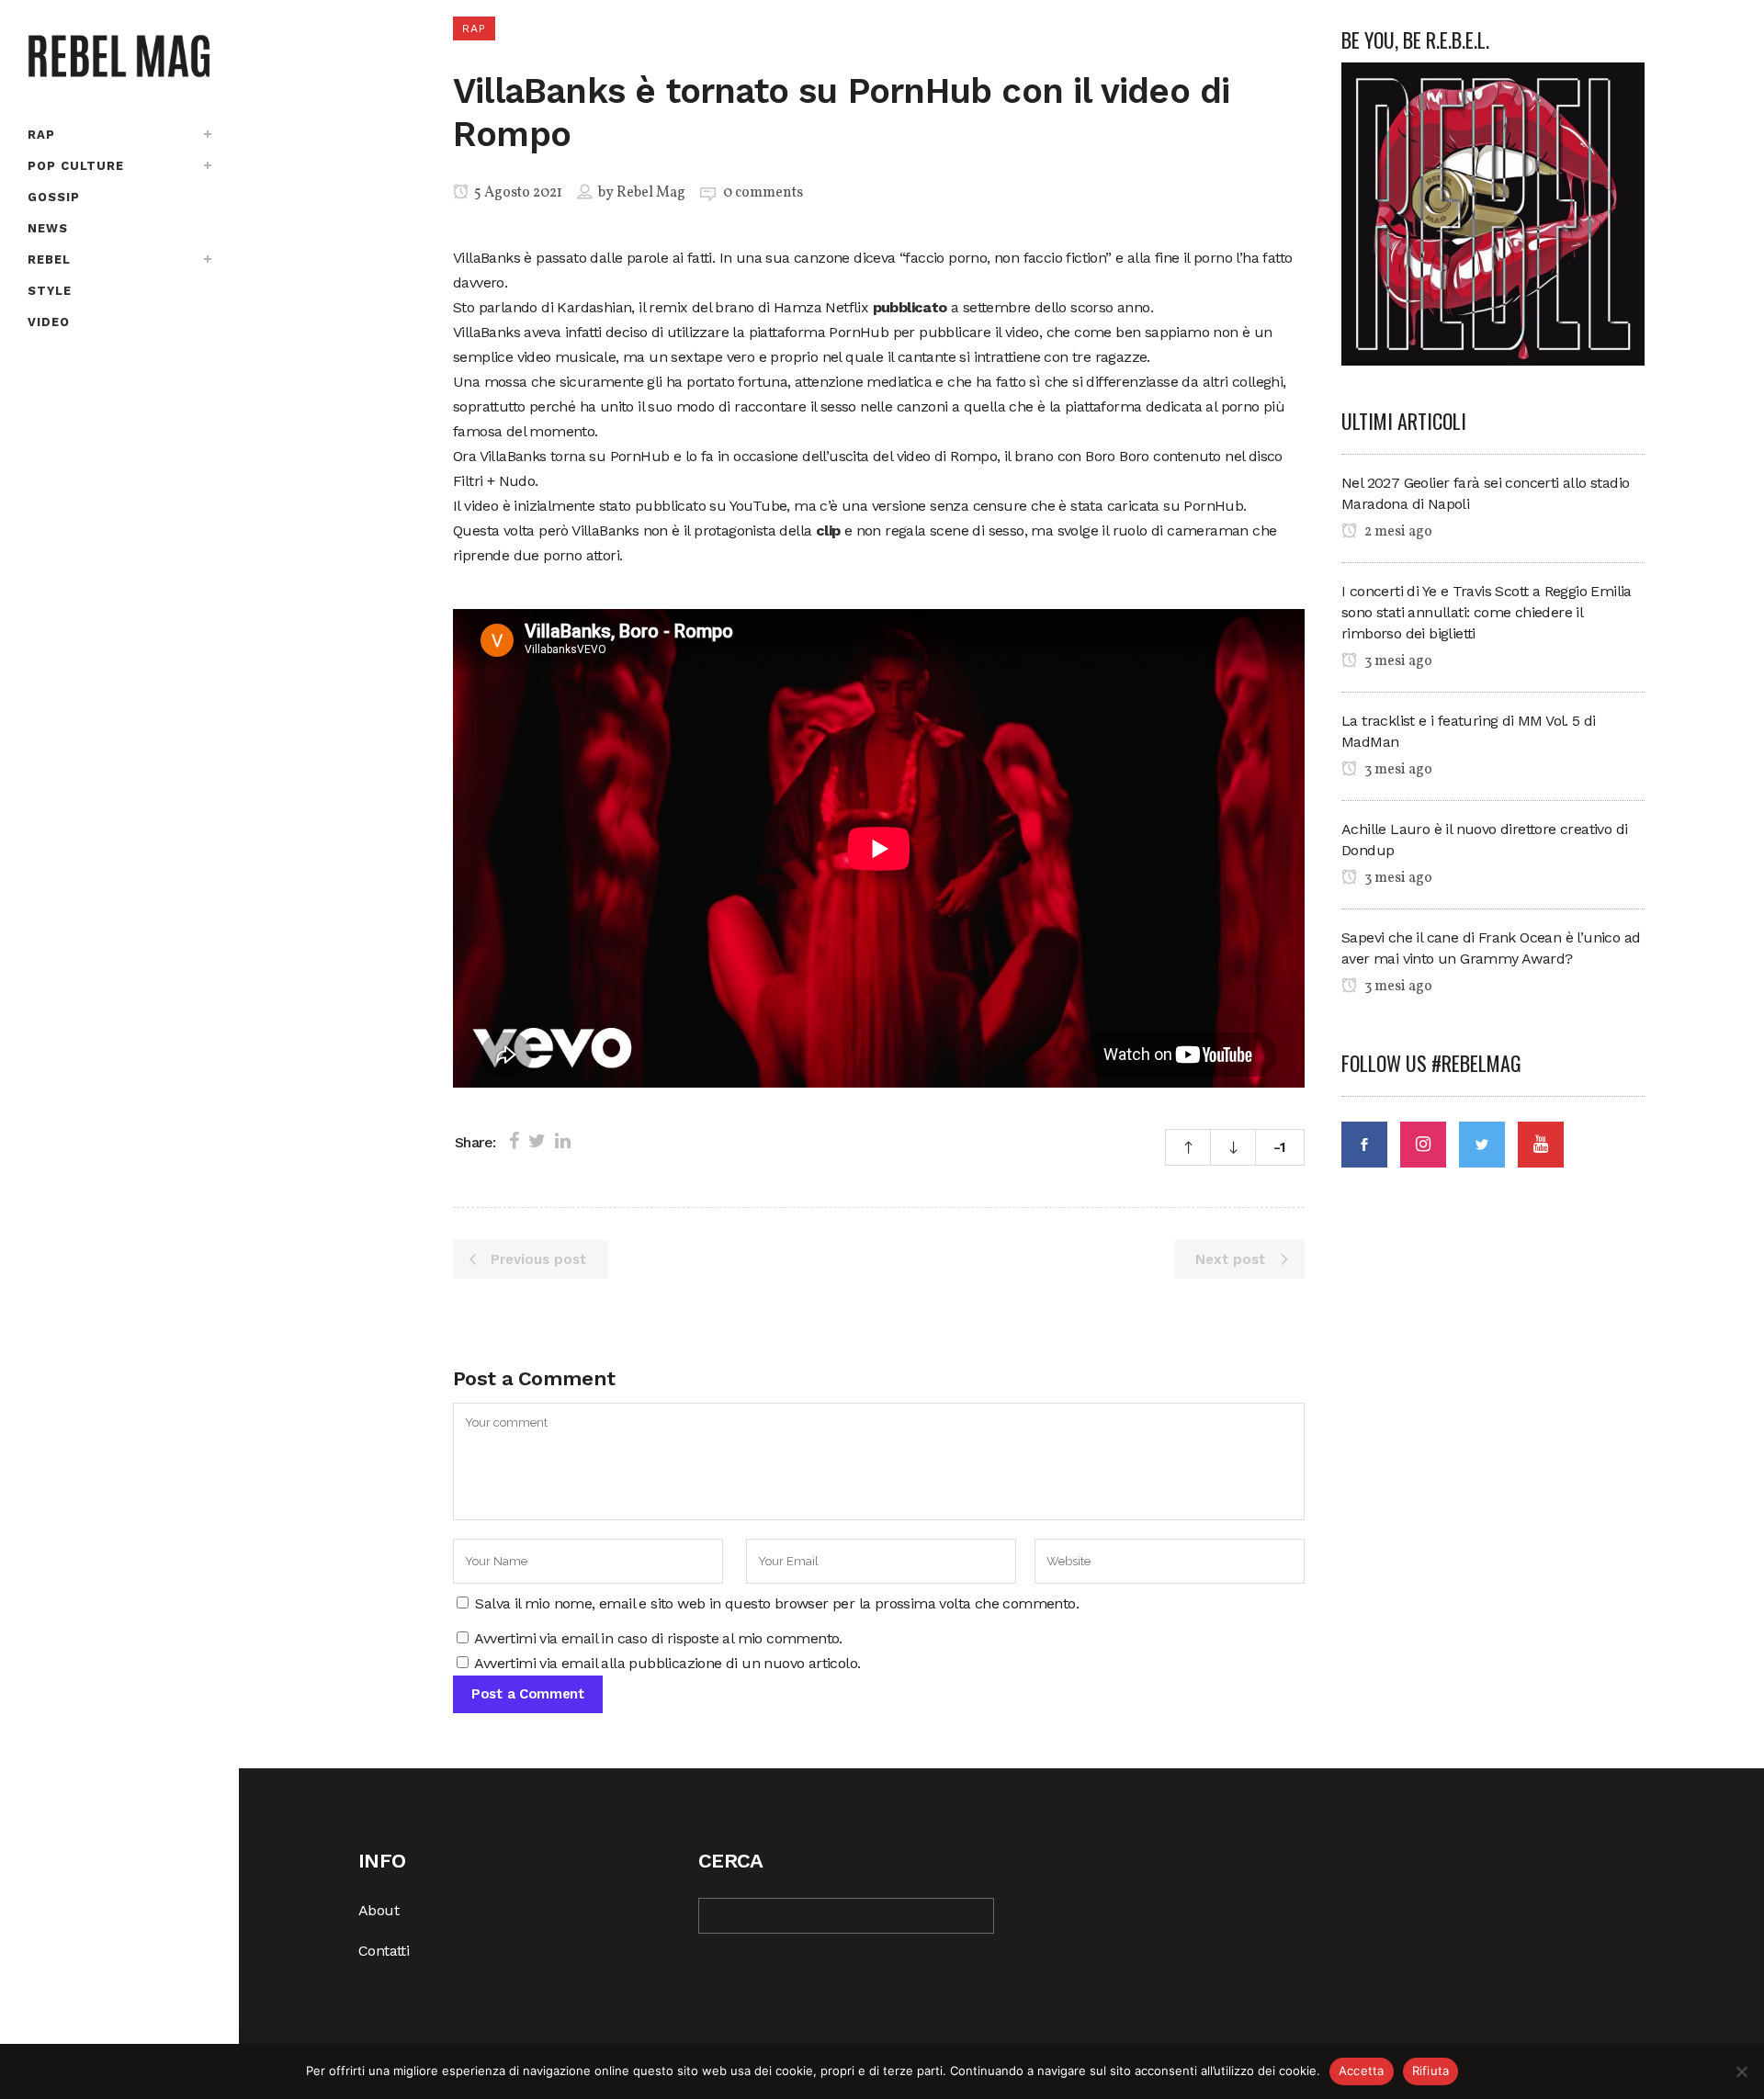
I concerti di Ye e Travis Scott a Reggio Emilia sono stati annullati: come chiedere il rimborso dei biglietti (1487, 612)
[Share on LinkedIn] (563, 1141)
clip (828, 530)
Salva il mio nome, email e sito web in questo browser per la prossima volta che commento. (777, 1603)
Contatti (384, 1951)
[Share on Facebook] (514, 1141)
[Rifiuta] (1741, 2071)
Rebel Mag (651, 193)
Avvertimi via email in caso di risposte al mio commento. (658, 1638)
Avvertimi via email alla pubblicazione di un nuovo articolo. (667, 1663)
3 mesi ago (1397, 661)
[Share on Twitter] (537, 1141)
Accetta (1362, 2071)
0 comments (763, 193)
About (379, 1910)
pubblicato (910, 307)
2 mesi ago (1397, 532)
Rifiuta (1431, 2071)
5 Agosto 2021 (517, 193)
